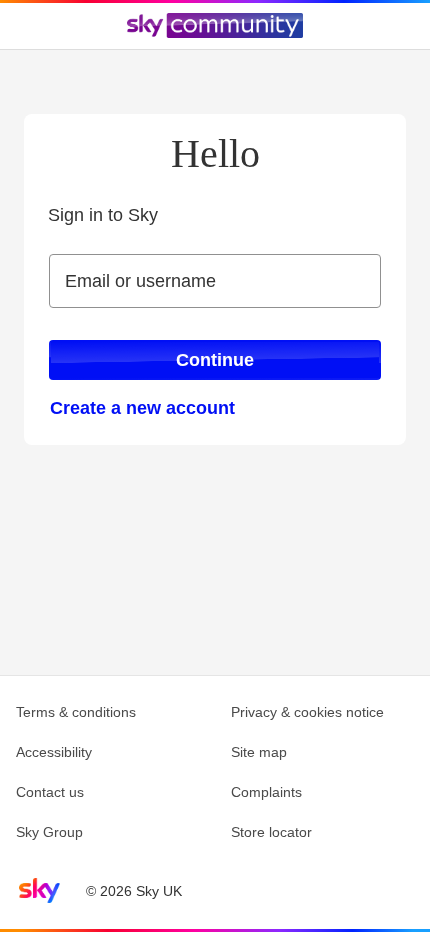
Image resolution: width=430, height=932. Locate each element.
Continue (215, 360)
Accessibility (54, 752)
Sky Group (49, 832)
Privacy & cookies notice (307, 712)
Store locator (271, 832)
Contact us (50, 792)
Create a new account (142, 408)
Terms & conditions (76, 712)
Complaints (266, 792)
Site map (259, 752)
